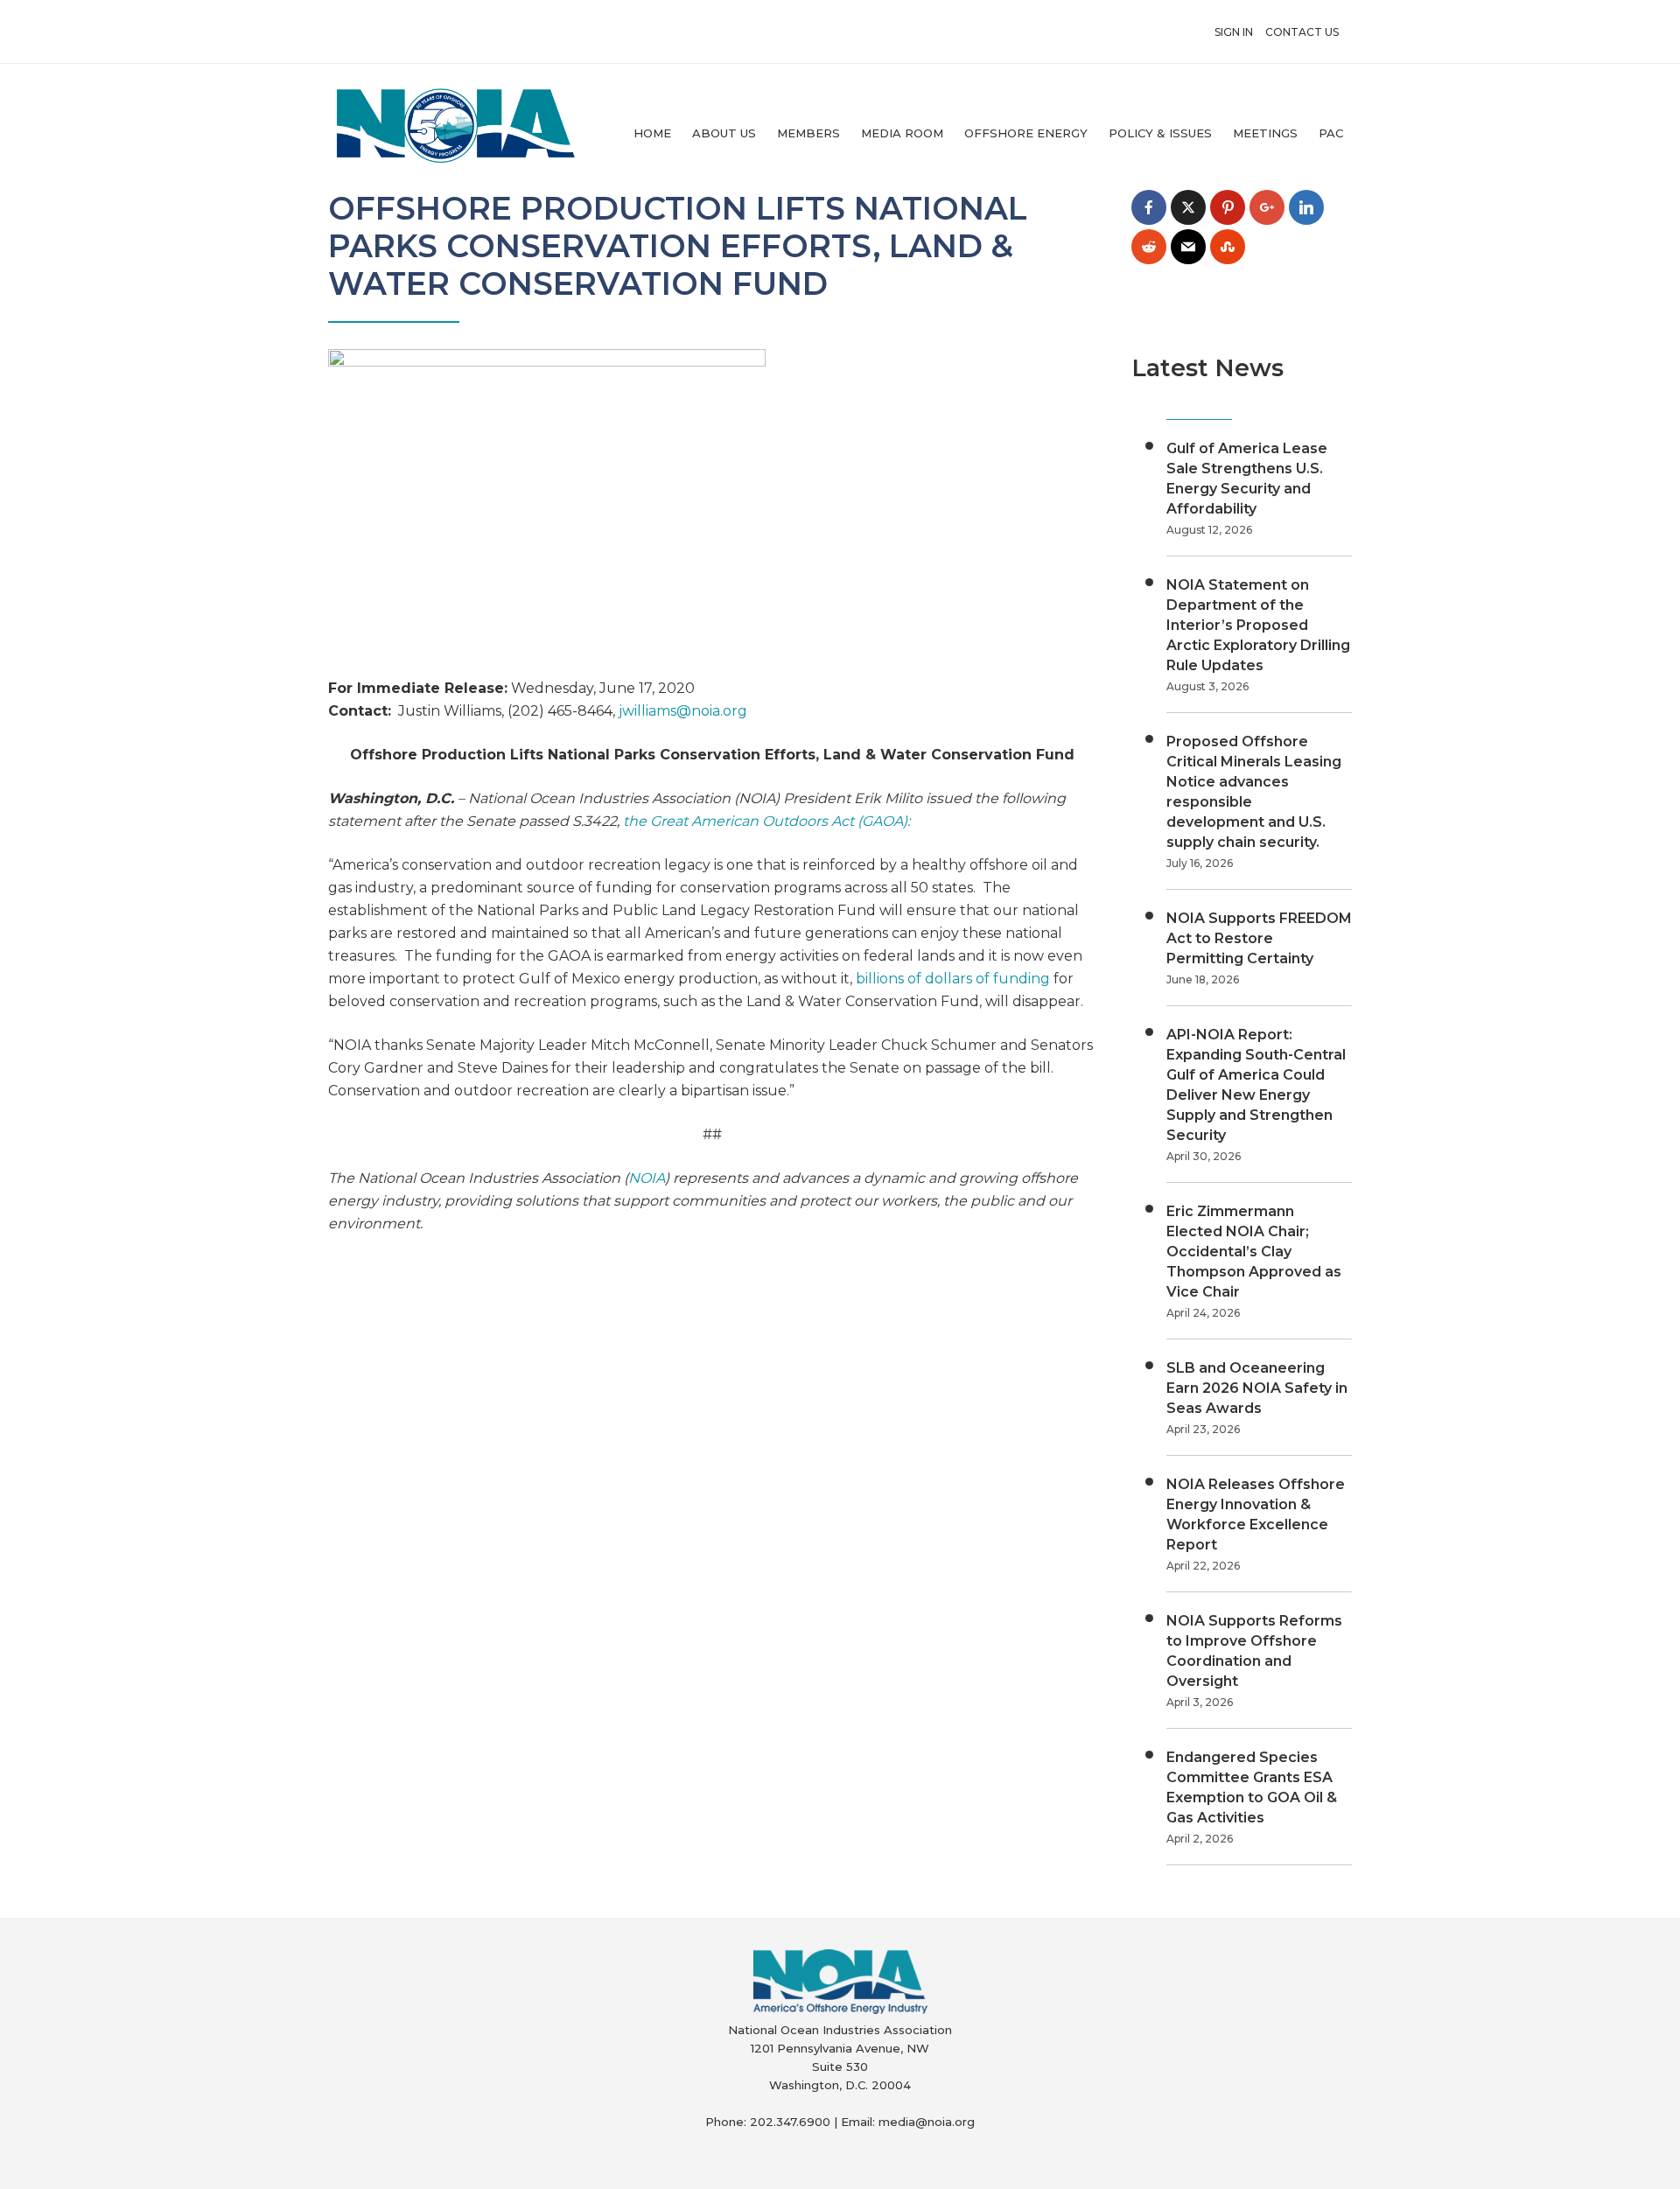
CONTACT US (1302, 32)
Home (652, 133)
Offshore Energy (1026, 133)
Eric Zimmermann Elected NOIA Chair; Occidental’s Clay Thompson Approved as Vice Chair (1254, 1252)
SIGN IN (1234, 32)
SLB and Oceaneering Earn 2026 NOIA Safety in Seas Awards (1257, 1388)
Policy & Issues (1160, 133)
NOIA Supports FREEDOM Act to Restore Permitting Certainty (1259, 938)
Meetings (1265, 133)
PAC (1331, 133)
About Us (724, 133)
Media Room (902, 133)
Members (808, 133)
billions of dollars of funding (953, 979)
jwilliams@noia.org (683, 711)
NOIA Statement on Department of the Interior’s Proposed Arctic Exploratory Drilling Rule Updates (1258, 625)
